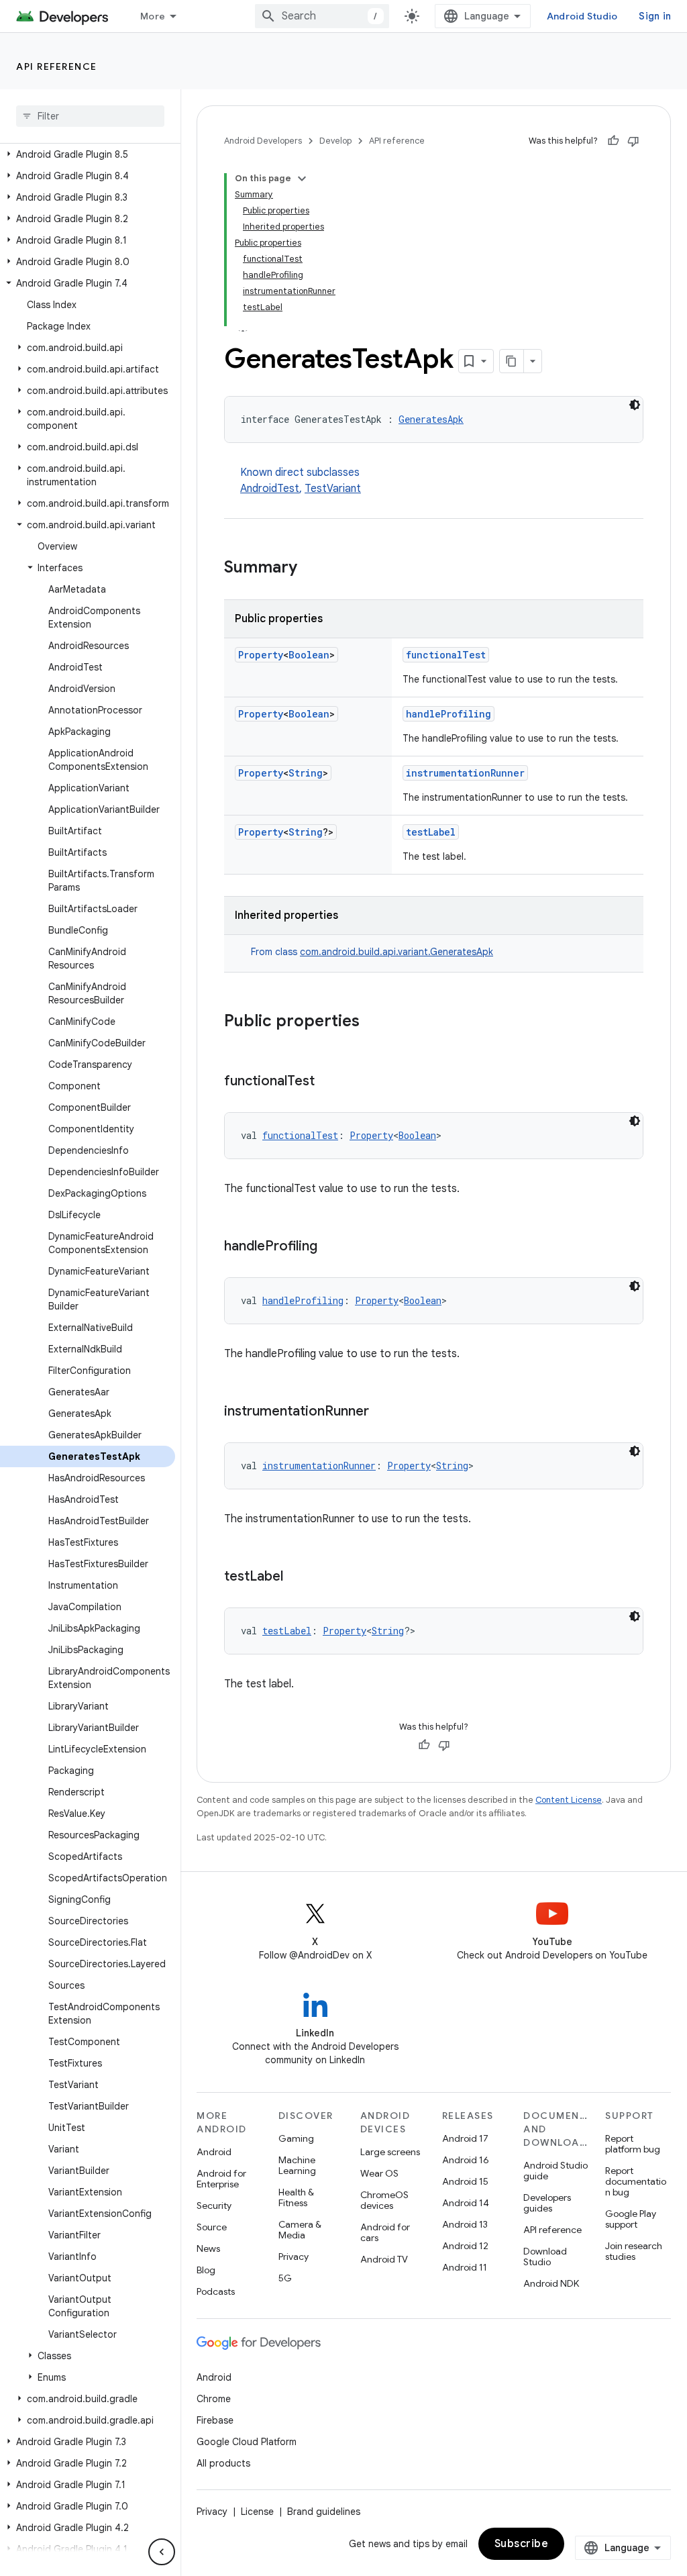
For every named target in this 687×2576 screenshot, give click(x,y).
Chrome (214, 2399)
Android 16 (466, 2160)
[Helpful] (613, 141)
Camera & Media (300, 2230)
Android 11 (465, 2267)
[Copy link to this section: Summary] (311, 568)
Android (214, 2152)
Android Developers (263, 141)
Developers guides (547, 2203)
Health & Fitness (296, 2197)
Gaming (296, 2138)
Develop (335, 141)
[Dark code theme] (635, 405)
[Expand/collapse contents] (302, 179)
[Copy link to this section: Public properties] (373, 1022)
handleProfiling (448, 714)
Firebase (215, 2420)
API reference (57, 66)
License (257, 2512)
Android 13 (465, 2224)
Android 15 (465, 2181)
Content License (569, 1800)
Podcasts (216, 2291)
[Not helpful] (633, 141)
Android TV (384, 2259)
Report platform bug (633, 2144)
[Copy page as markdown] (512, 361)
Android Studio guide (556, 2171)
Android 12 (465, 2246)
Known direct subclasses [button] (301, 481)
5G (285, 2278)
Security (214, 2206)
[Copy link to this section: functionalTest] (328, 1082)
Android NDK (551, 2283)
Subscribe (522, 2544)
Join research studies (634, 2251)
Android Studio (582, 16)
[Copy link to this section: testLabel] (297, 1577)
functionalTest (446, 655)
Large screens (390, 2152)
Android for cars (385, 2232)
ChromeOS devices (384, 2200)
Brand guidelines (324, 2512)
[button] (88, 154)
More (153, 16)
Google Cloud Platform (247, 2442)
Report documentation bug (636, 2181)
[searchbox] (90, 116)
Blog (206, 2270)
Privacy (294, 2257)
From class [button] (372, 952)
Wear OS (379, 2173)
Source (212, 2227)
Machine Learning (297, 2165)
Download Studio (545, 2257)
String (306, 773)
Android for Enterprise (221, 2179)
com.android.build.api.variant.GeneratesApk (397, 952)
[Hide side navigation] (162, 2552)
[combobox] (322, 16)
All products (223, 2463)
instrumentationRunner (465, 773)
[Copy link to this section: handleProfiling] (331, 1247)
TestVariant (333, 489)
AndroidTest (270, 489)
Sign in (655, 16)
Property (261, 655)
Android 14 (466, 2203)
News (208, 2248)
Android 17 (465, 2138)
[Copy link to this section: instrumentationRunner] (382, 1412)
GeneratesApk (431, 419)
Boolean (309, 655)
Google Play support (631, 2219)
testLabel (431, 832)
